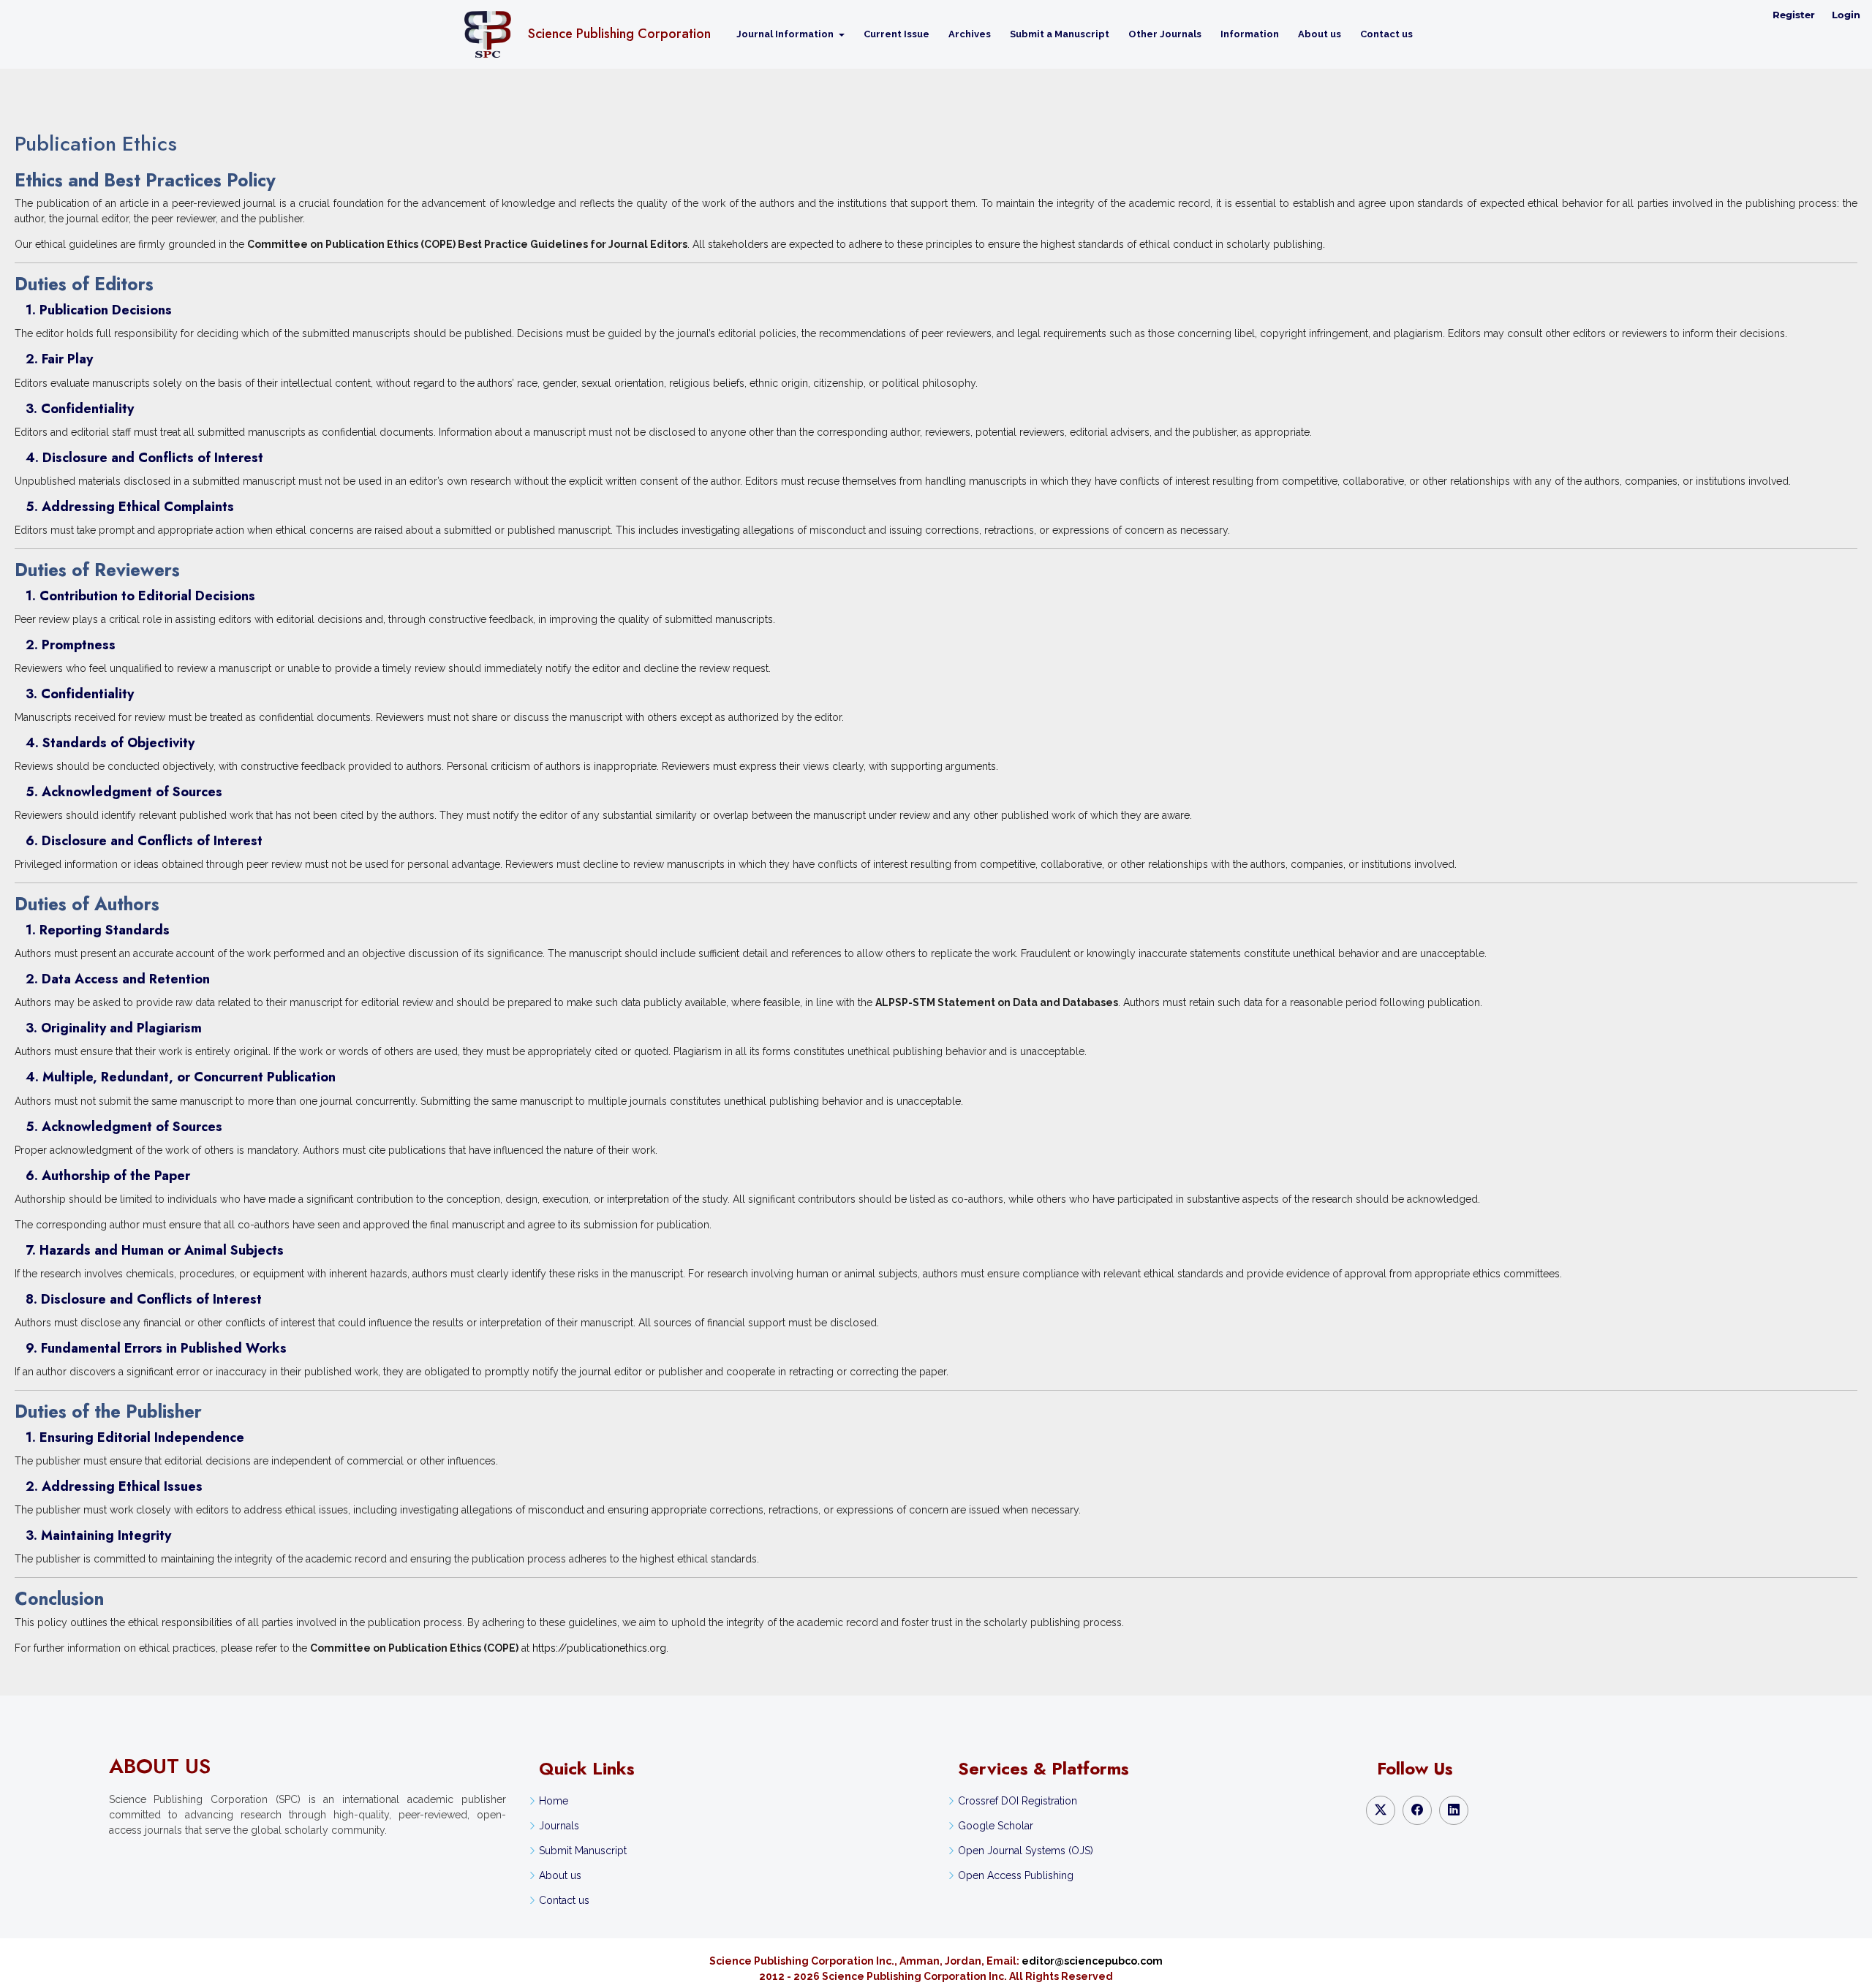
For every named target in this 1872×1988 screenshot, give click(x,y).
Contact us (1386, 34)
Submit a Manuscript (1060, 34)
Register (1794, 15)
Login (1846, 15)
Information (1250, 34)
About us (1320, 34)
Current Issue (897, 34)
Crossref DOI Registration (1018, 1801)
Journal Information (786, 34)
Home (554, 1801)
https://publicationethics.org (599, 1648)
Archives (970, 34)
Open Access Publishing (1016, 1875)
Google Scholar (996, 1826)
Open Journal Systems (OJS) (1026, 1851)
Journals (559, 1826)
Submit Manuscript (583, 1851)
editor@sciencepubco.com (1092, 1961)
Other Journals (1165, 34)
